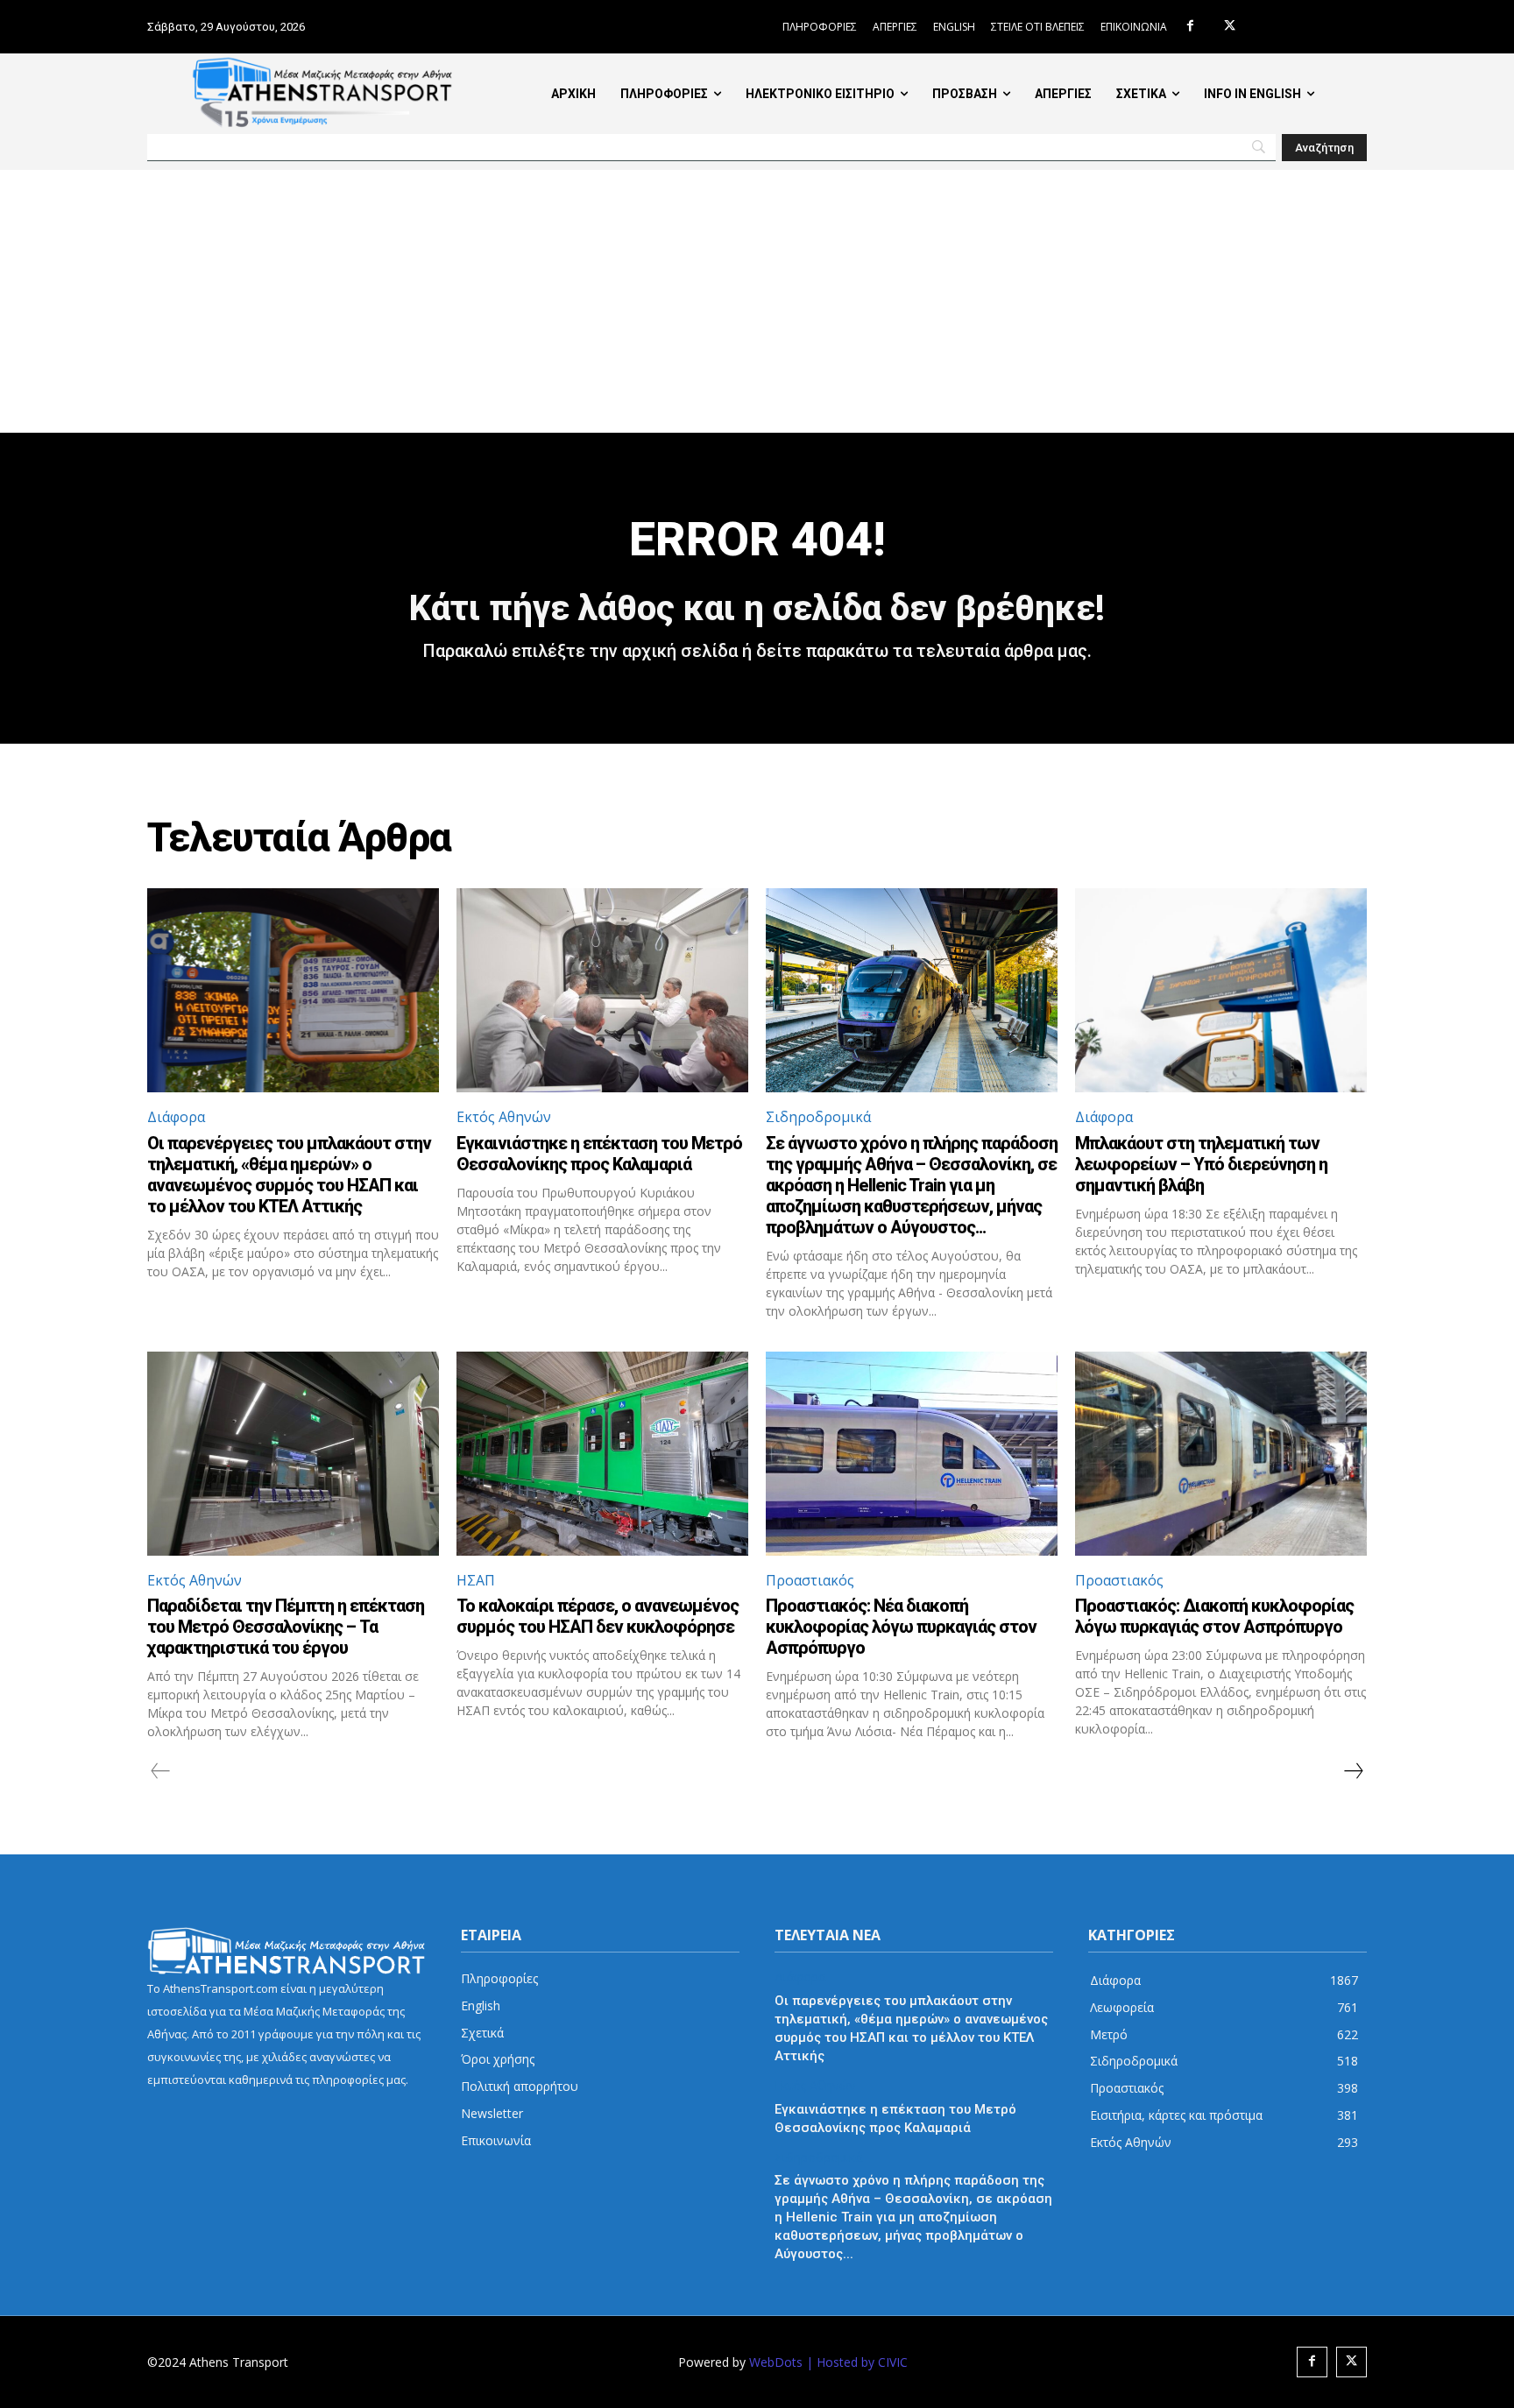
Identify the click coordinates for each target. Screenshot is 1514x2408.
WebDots (776, 2362)
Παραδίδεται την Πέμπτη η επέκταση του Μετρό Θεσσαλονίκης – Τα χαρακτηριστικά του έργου (286, 1627)
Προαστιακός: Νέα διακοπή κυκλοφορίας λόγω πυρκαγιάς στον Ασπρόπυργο (901, 1627)
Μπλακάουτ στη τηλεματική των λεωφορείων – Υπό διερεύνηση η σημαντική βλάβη (1201, 1164)
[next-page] (1353, 1771)
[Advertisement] (757, 301)
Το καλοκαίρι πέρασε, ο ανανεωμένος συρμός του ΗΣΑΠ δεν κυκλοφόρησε (598, 1616)
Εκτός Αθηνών (504, 1117)
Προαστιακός (810, 1580)
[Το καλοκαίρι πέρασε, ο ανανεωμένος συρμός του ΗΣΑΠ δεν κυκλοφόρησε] (602, 1454)
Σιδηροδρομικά (818, 1117)
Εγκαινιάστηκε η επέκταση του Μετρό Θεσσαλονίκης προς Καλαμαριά (599, 1154)
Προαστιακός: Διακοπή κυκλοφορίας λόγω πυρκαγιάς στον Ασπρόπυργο (1214, 1616)
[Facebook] (1190, 27)
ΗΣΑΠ (476, 1580)
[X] (1230, 27)
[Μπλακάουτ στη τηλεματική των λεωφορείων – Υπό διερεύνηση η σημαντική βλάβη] (1221, 990)
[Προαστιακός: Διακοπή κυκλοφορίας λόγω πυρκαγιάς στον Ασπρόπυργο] (1221, 1454)
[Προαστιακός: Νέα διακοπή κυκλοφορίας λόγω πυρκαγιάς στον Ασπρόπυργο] (912, 1454)
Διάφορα (176, 1117)
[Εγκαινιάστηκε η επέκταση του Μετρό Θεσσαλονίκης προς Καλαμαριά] (602, 990)
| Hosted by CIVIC (857, 2362)
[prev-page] (161, 1771)
